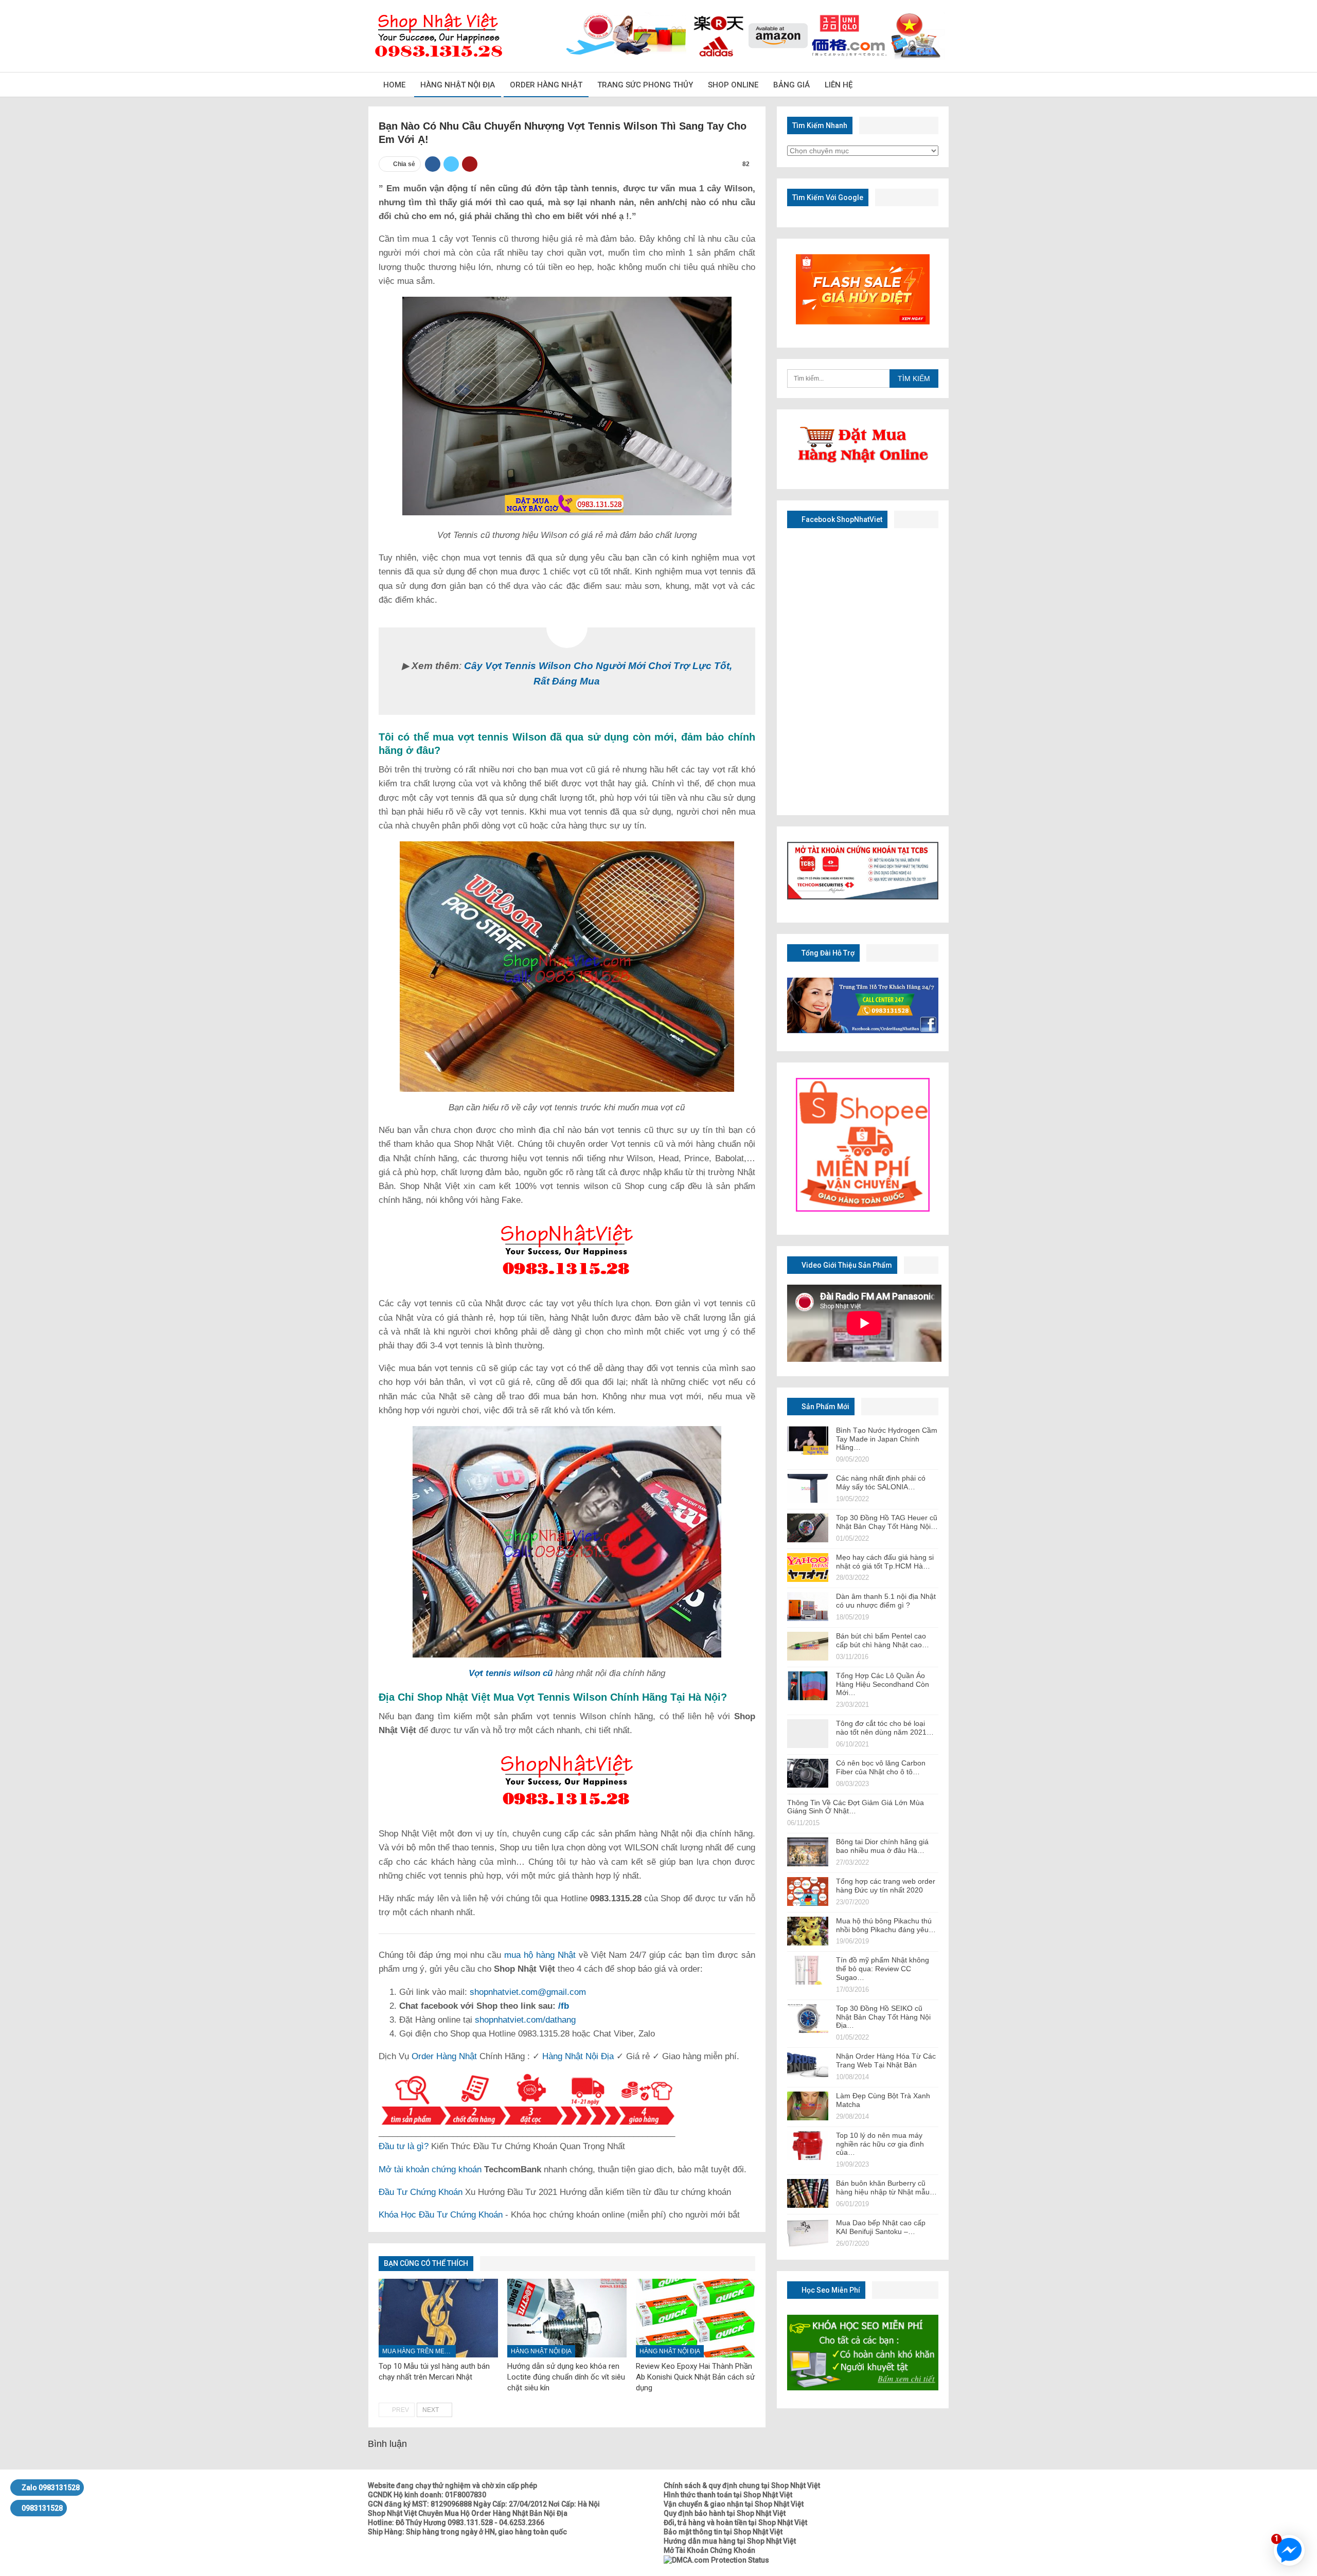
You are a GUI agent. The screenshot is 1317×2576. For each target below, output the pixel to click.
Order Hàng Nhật (546, 85)
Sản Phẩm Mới (825, 1407)
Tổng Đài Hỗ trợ (827, 953)
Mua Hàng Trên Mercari (419, 2351)
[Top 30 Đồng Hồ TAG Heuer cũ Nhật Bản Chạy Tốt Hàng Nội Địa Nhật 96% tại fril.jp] (808, 1528)
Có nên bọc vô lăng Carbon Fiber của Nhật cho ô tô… (881, 1767)
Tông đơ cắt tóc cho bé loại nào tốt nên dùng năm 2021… (885, 1728)
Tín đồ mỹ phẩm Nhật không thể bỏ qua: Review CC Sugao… (883, 1969)
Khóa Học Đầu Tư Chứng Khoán (441, 2215)
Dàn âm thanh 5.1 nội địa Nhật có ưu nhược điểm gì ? (886, 1601)
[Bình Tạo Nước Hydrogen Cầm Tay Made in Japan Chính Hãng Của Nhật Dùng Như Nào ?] (808, 1440)
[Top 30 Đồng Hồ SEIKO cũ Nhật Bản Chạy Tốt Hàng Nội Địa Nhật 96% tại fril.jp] (808, 2019)
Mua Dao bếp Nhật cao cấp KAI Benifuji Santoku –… (881, 2227)
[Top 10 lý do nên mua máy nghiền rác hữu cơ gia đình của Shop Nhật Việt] (808, 2146)
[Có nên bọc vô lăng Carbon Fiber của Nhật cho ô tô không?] (808, 1773)
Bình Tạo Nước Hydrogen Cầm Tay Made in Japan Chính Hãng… (887, 1439)
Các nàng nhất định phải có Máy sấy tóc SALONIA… (881, 1482)
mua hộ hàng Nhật (540, 1955)
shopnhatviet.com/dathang (525, 2020)
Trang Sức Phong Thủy (645, 85)
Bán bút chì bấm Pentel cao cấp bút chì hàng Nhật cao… (883, 1640)
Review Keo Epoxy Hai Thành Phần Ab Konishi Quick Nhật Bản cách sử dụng (695, 2377)
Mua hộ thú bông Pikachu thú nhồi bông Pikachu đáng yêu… (886, 1925)
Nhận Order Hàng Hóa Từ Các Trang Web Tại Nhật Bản (886, 2060)
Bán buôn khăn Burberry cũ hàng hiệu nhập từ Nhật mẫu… (886, 2187)
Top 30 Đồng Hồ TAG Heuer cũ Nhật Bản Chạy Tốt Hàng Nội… (887, 1522)
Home (394, 85)
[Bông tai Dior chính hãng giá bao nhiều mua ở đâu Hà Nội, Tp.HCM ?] (808, 1852)
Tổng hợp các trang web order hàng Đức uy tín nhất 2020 (886, 1886)
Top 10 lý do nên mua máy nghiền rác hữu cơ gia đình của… (880, 2144)
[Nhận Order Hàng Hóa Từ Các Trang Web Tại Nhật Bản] (808, 2066)
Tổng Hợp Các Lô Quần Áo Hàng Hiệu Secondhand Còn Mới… (883, 1684)
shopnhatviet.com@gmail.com (528, 1992)
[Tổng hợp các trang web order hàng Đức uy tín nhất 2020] (808, 1892)
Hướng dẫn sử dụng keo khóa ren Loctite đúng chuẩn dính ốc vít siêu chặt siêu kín (566, 2377)
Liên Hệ (839, 85)
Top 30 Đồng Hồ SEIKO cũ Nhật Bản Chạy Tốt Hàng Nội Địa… (883, 2017)
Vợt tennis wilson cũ (511, 1673)
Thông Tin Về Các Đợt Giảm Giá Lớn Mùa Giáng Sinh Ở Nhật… (856, 1807)
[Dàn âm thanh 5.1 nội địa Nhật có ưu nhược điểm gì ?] (808, 1607)
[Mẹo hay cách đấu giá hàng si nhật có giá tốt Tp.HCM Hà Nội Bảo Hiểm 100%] (808, 1568)
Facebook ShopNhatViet (841, 519)
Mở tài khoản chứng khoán (430, 2169)
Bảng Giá (791, 85)
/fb (564, 2006)
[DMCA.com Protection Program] (716, 2560)
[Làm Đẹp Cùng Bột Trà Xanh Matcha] (808, 2106)
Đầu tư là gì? (404, 2146)
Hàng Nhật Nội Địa (458, 85)
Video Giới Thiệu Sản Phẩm (846, 1265)
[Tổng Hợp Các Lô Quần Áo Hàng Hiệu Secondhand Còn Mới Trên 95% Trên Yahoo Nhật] (808, 1686)
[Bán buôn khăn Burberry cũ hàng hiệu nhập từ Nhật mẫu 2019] (808, 2193)
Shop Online (733, 85)
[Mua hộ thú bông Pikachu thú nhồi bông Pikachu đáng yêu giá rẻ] (808, 1931)
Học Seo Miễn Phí (830, 2290)
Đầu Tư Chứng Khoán (421, 2192)
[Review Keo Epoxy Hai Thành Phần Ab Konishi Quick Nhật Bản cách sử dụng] (696, 2318)
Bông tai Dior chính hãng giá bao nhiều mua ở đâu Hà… (882, 1846)
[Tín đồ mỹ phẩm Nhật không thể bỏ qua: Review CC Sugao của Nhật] (808, 1970)
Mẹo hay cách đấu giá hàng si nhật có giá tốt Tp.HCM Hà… (885, 1562)
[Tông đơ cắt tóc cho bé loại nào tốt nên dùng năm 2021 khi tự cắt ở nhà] (808, 1734)
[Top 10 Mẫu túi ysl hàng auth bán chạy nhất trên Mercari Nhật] (438, 2318)
